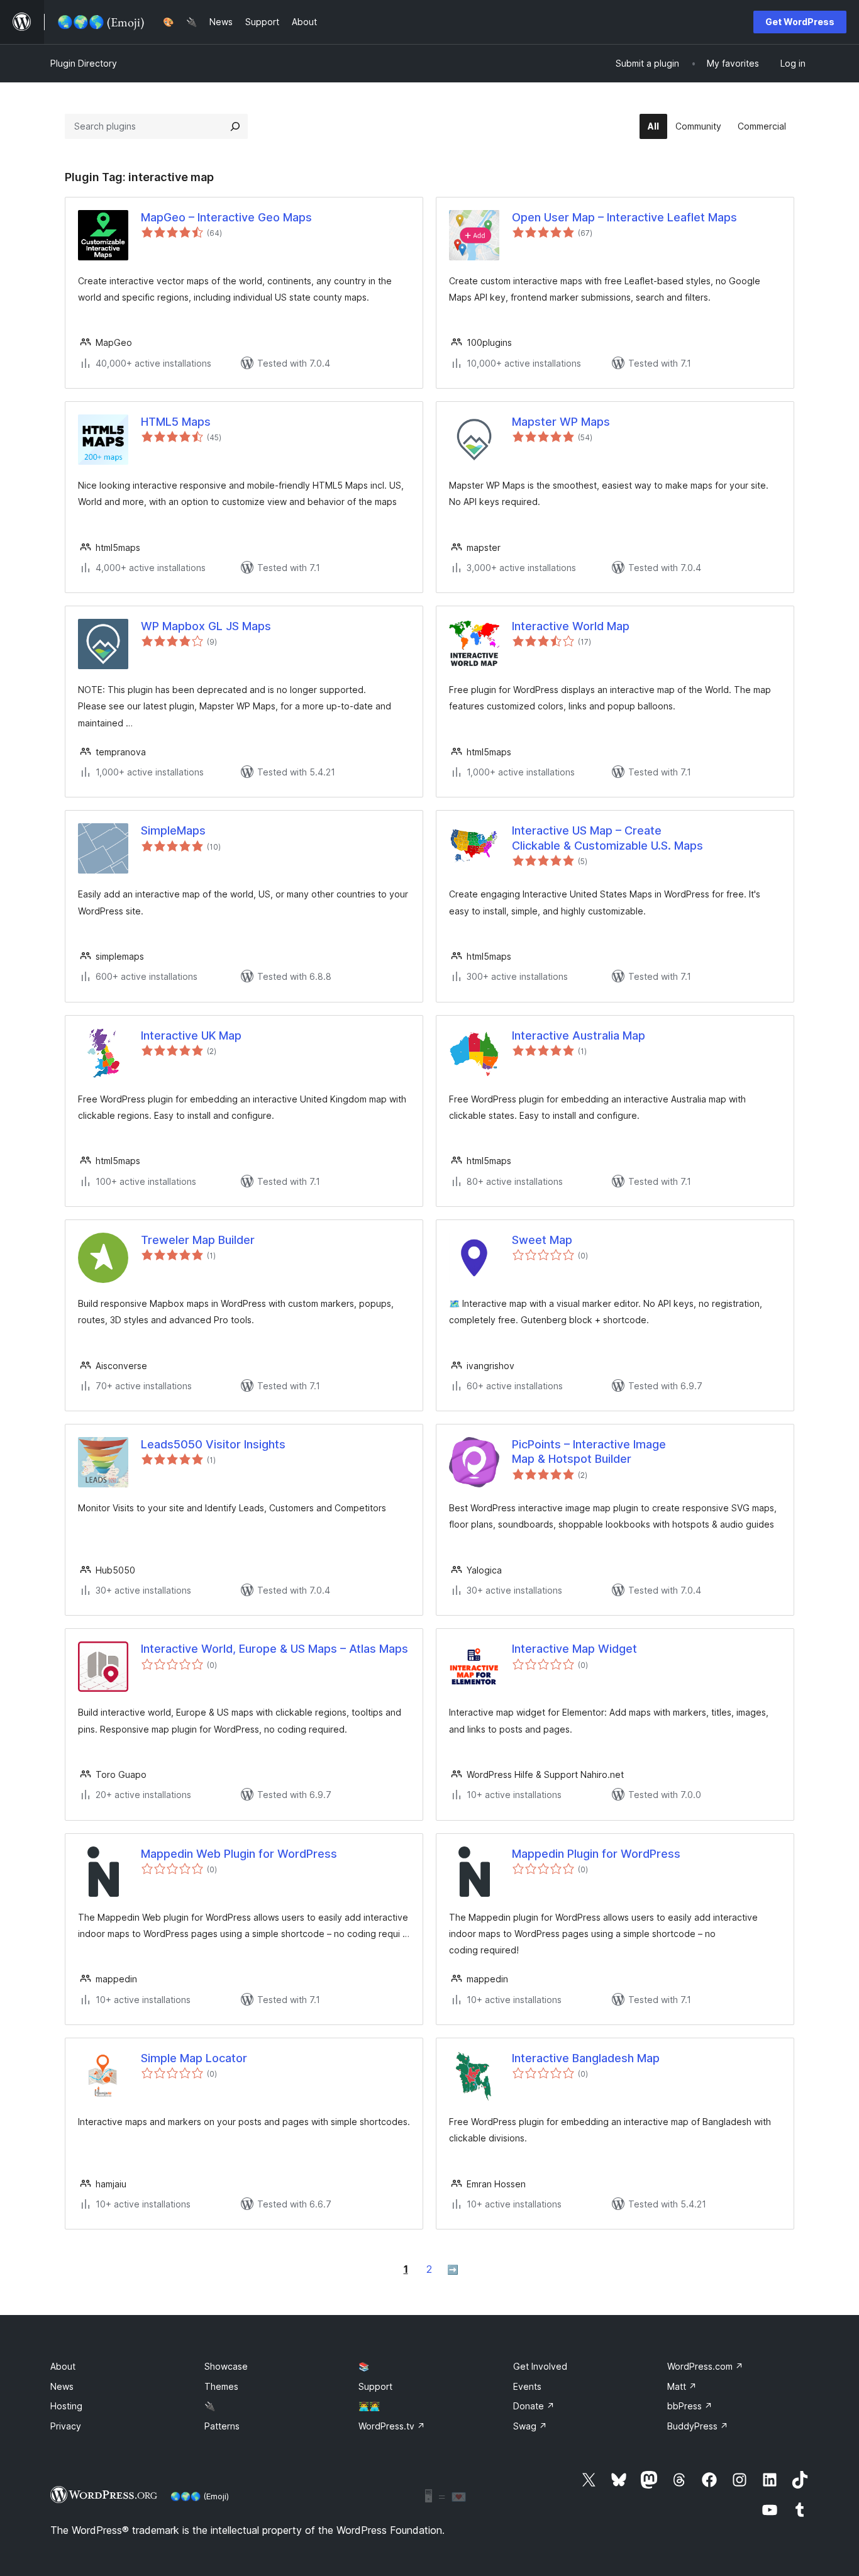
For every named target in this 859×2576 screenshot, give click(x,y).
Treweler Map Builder (198, 1240)
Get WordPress (800, 22)
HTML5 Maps (176, 422)
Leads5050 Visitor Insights (213, 1444)
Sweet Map (542, 1240)
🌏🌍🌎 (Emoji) (200, 2496)
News (62, 2386)
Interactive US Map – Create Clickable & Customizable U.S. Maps (607, 838)
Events (527, 2386)
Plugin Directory (84, 63)
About (63, 2366)
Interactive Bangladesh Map (586, 2058)
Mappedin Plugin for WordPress (596, 1854)
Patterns (222, 2426)
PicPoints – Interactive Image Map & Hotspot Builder (589, 1452)
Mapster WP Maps (561, 422)
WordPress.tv (392, 2426)
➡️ (453, 2269)
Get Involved (540, 2366)
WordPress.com (705, 2366)
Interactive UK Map (191, 1035)
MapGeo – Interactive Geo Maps (226, 217)
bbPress (690, 2406)
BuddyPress (698, 2426)
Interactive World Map (571, 626)
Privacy (66, 2426)
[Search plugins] (235, 126)
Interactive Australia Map (579, 1035)
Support (375, 2386)
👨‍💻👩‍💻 (369, 2406)
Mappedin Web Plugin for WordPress (239, 1854)
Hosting (66, 2406)
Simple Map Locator (194, 2058)
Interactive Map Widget (574, 1649)
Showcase (226, 2366)
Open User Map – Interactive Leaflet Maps (624, 217)
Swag (530, 2426)
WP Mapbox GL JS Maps (206, 626)
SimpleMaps (173, 830)
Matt (682, 2386)
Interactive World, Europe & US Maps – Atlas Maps (274, 1649)
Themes (221, 2386)
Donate (534, 2406)
